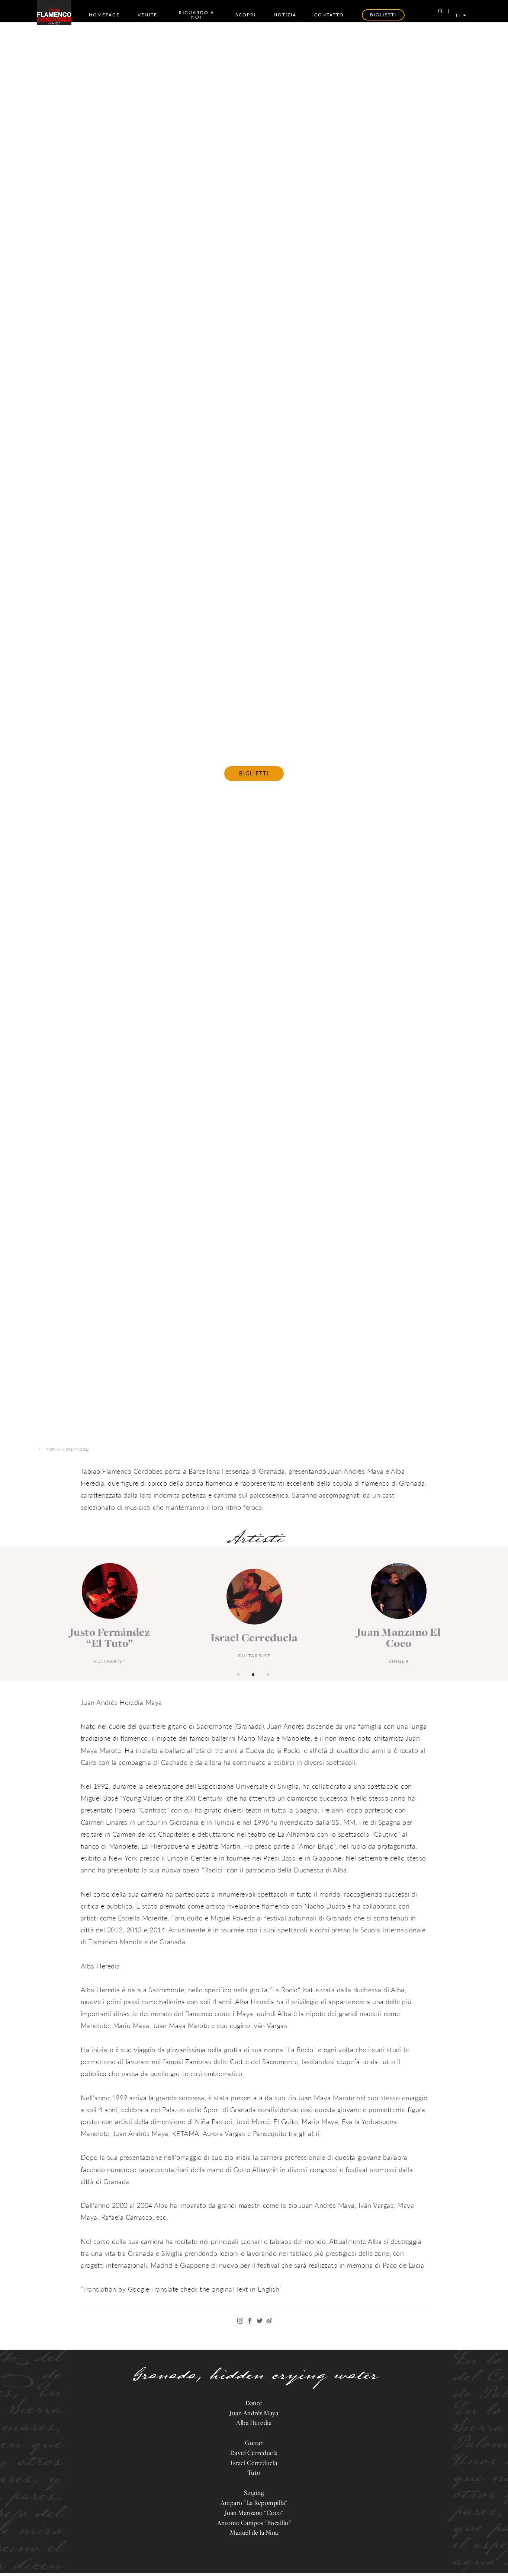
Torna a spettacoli (68, 1449)
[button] (239, 1674)
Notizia (285, 15)
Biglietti (254, 773)
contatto (329, 15)
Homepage (104, 15)
